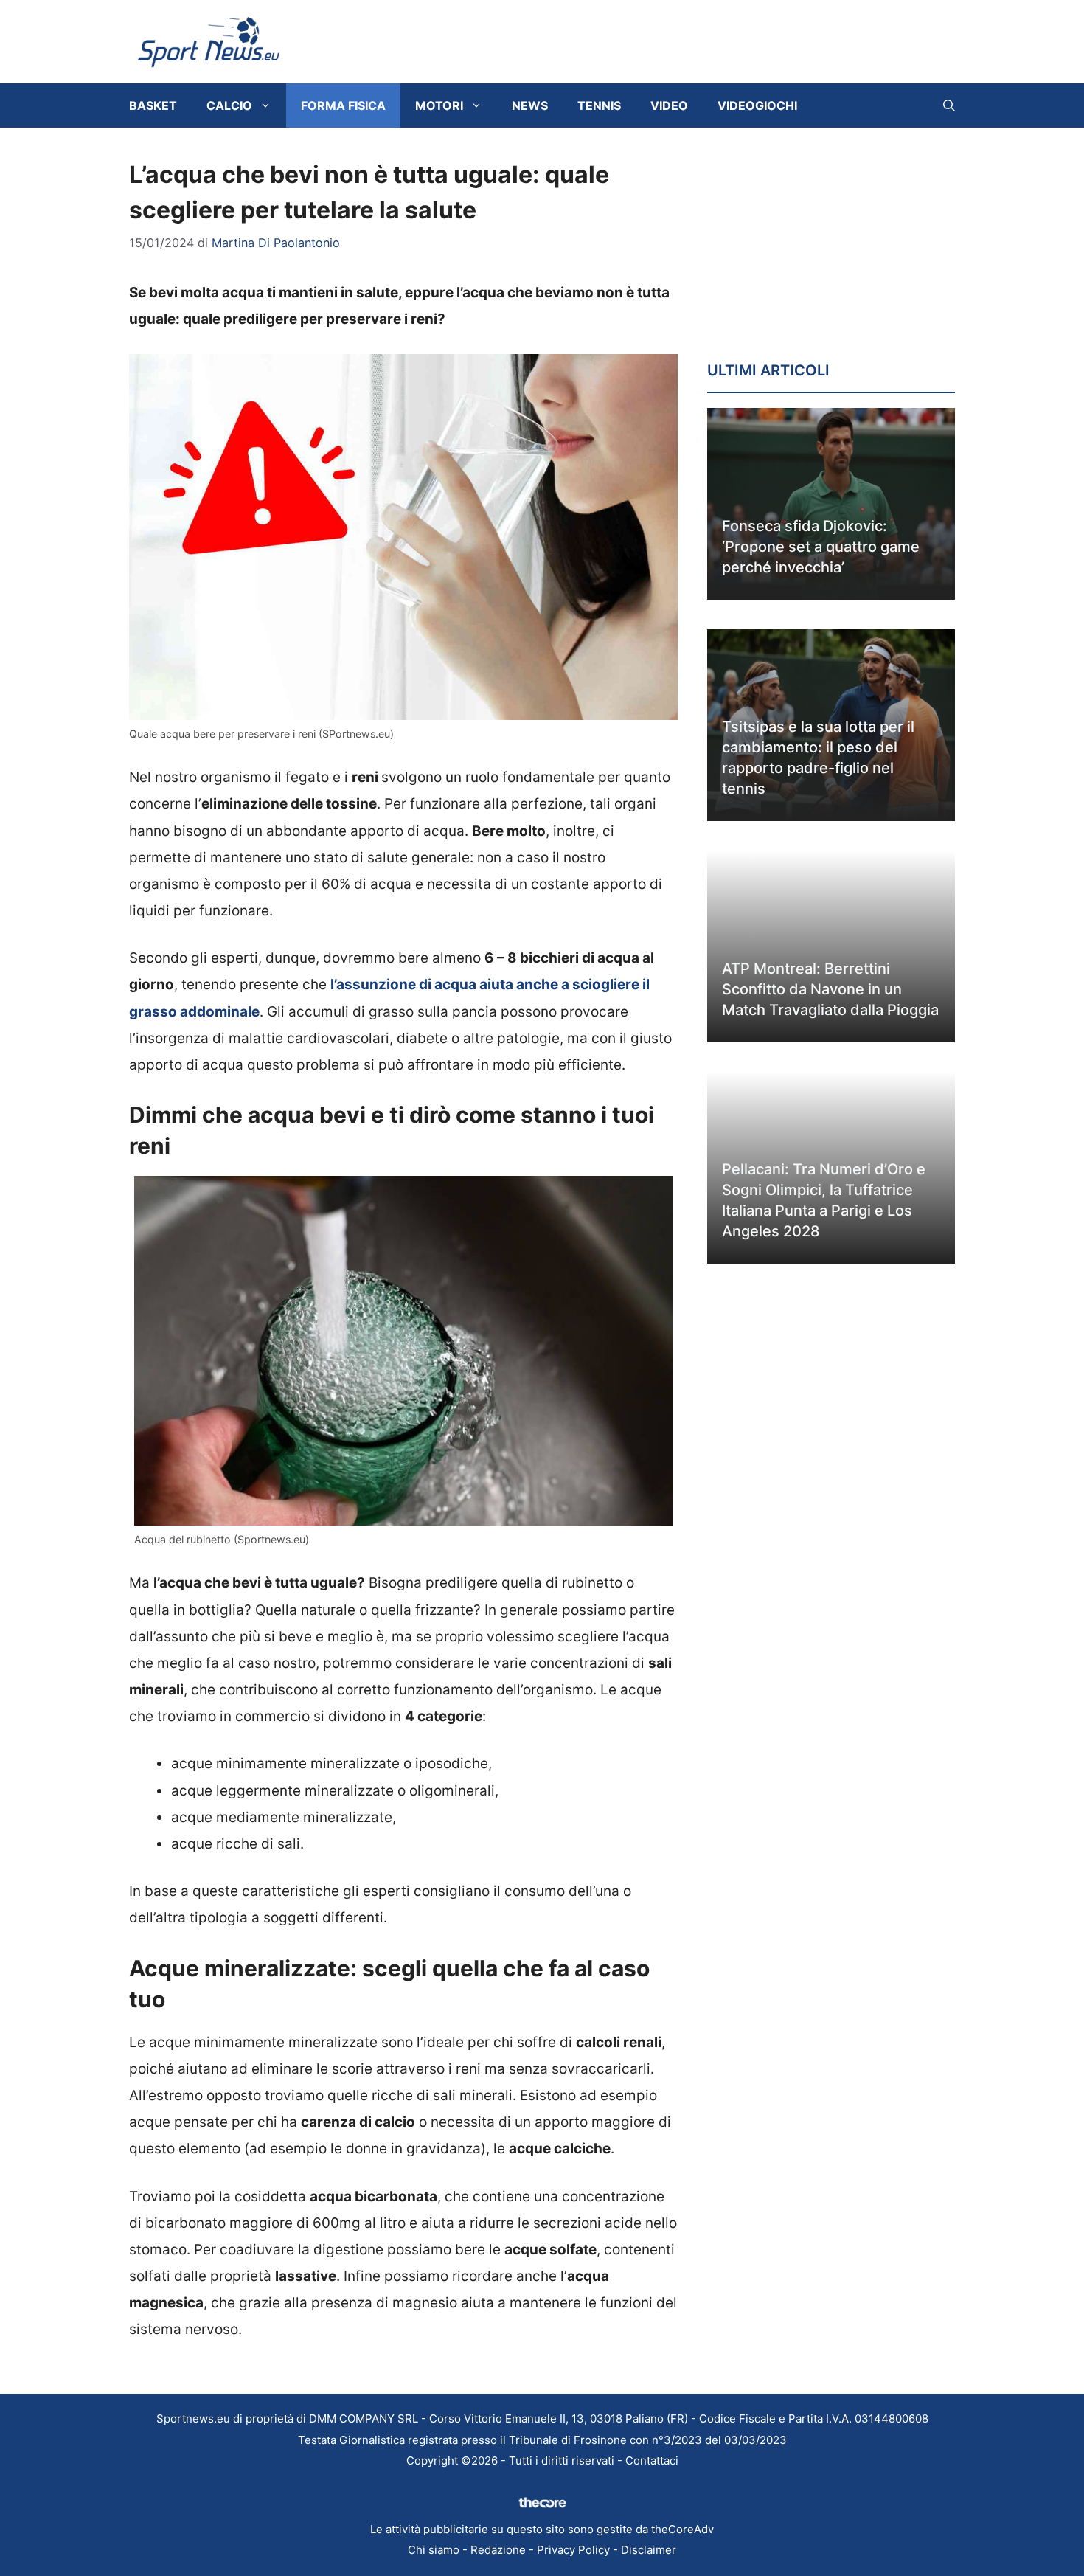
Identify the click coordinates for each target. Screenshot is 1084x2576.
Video (669, 105)
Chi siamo (434, 2550)
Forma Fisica (343, 105)
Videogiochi (757, 105)
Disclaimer (649, 2550)
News (530, 105)
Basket (153, 105)
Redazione (498, 2550)
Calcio (229, 105)
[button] (949, 105)
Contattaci (652, 2461)
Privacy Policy (573, 2550)
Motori (439, 105)
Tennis (599, 105)
